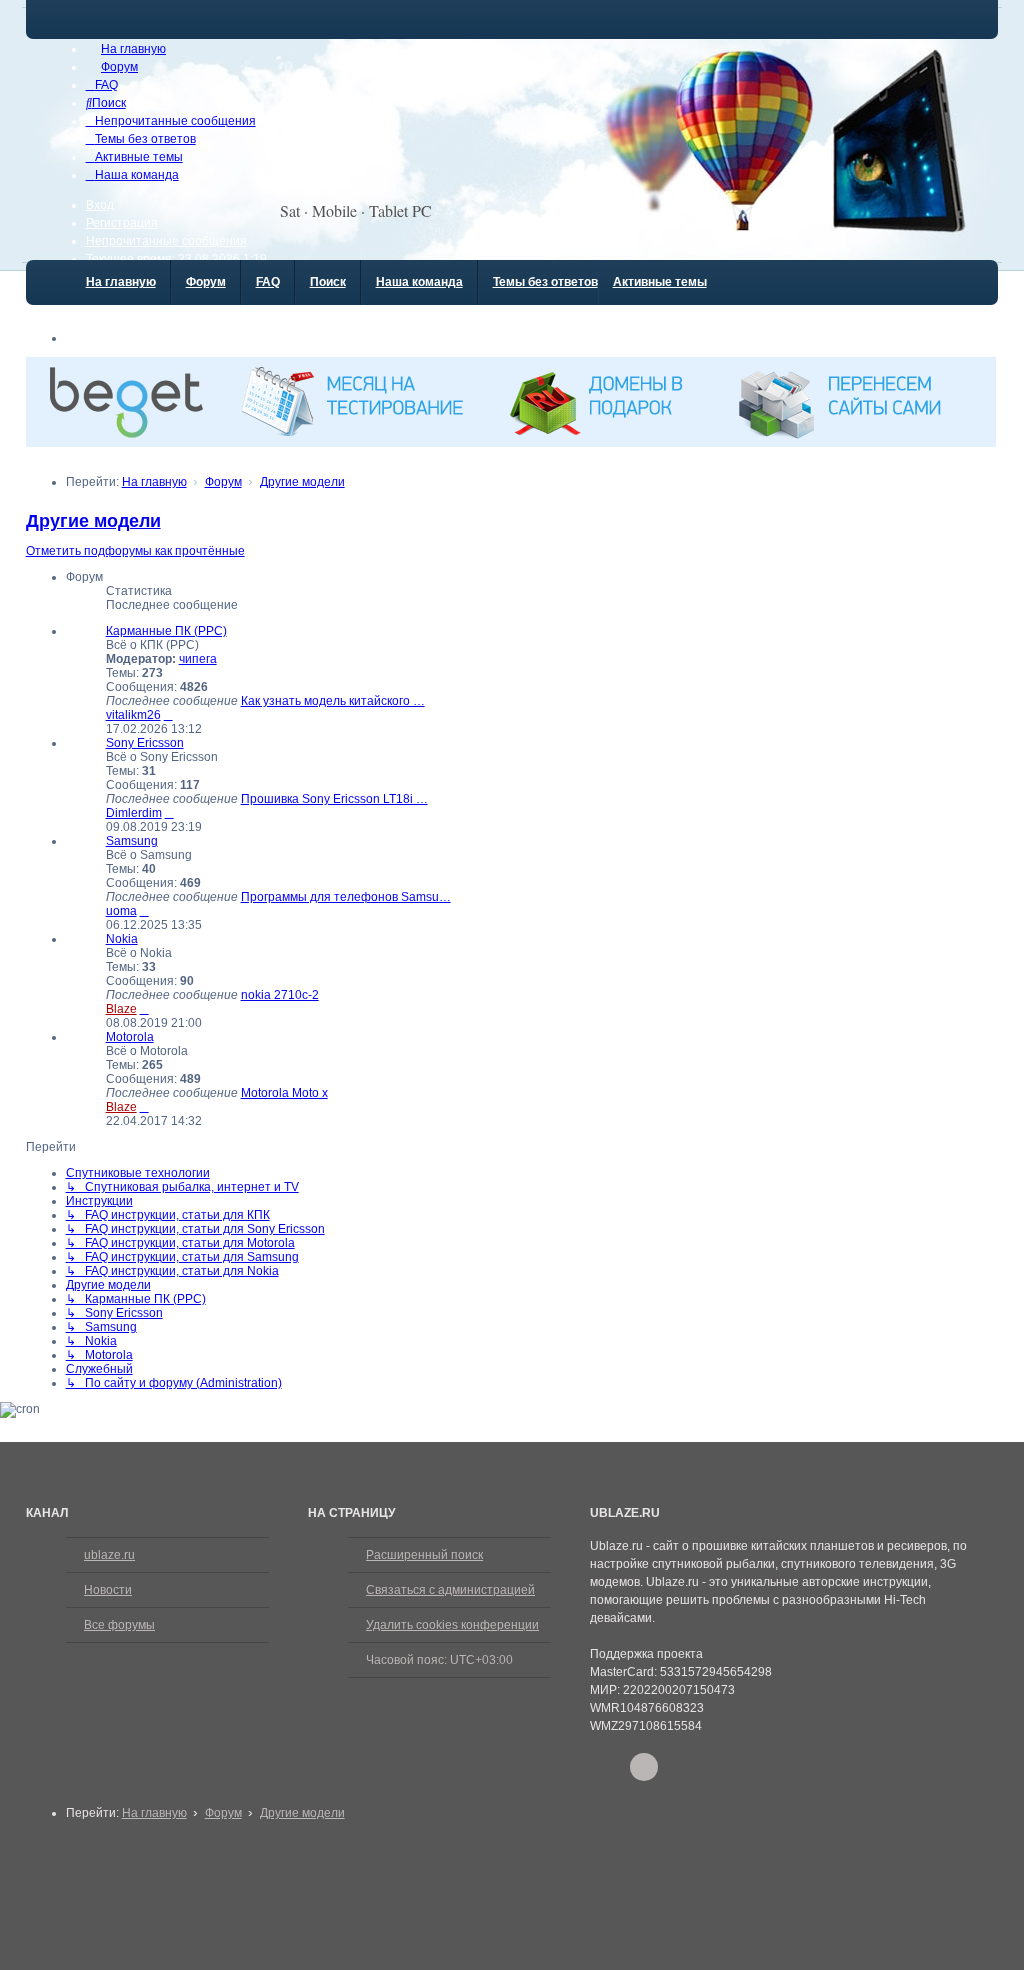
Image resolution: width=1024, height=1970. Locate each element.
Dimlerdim (134, 813)
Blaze (121, 1009)
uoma (121, 911)
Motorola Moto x (284, 1093)
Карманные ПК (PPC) (166, 631)
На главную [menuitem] (121, 282)
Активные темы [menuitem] (660, 282)
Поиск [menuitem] (328, 282)
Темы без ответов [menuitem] (545, 282)
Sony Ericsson (145, 743)
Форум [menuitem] (206, 282)
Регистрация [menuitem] (122, 223)
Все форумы (119, 1625)
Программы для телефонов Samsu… (346, 897)
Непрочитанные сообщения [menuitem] (166, 241)
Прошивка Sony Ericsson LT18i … (334, 799)
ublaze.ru (109, 1555)
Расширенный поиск (424, 1555)
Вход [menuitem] (100, 205)
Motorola (130, 1037)
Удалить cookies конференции (452, 1625)
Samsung (132, 841)
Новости (108, 1590)
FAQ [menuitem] (268, 282)
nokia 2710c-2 (280, 995)
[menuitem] (126, 49)
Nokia (122, 939)
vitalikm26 (133, 715)
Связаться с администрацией (450, 1590)
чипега (198, 659)
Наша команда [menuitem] (419, 282)
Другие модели (93, 521)
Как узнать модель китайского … (333, 701)
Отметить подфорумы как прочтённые (135, 551)
